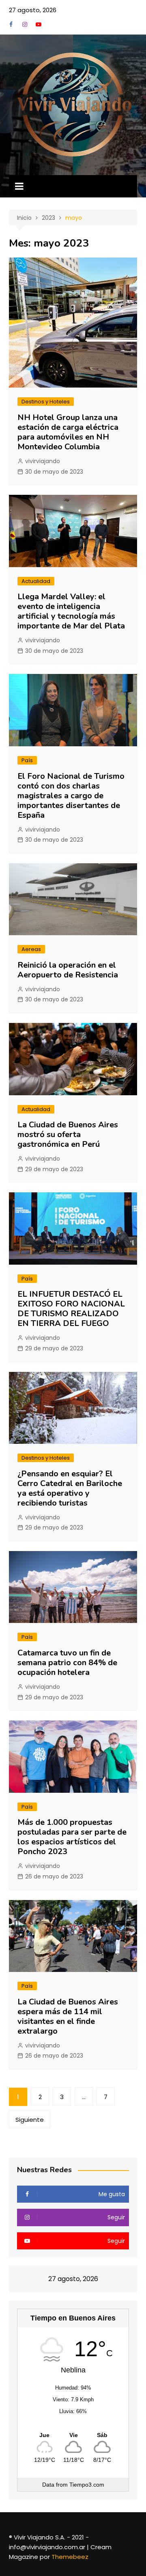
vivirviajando (43, 461)
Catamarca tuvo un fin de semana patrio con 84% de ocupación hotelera (67, 1663)
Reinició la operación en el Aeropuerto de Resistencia (68, 970)
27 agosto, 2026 (33, 10)
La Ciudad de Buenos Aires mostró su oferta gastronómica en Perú (68, 1134)
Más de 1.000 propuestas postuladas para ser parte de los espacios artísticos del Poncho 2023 (72, 1837)
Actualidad (36, 581)
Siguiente (30, 2120)
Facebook (11, 24)
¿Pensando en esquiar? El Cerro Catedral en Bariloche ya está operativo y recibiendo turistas (70, 1488)
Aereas (31, 949)
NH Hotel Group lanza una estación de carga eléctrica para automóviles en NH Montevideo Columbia (68, 432)
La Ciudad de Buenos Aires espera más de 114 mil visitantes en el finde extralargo (68, 2016)
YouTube (39, 24)
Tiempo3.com (87, 2485)
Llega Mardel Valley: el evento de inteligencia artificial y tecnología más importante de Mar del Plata (71, 611)
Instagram (25, 24)
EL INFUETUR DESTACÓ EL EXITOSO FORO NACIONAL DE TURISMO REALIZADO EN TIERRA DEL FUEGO (71, 1309)
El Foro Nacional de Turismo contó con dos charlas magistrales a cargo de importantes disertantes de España (71, 796)
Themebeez (70, 2557)
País (27, 760)
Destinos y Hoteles (46, 402)
